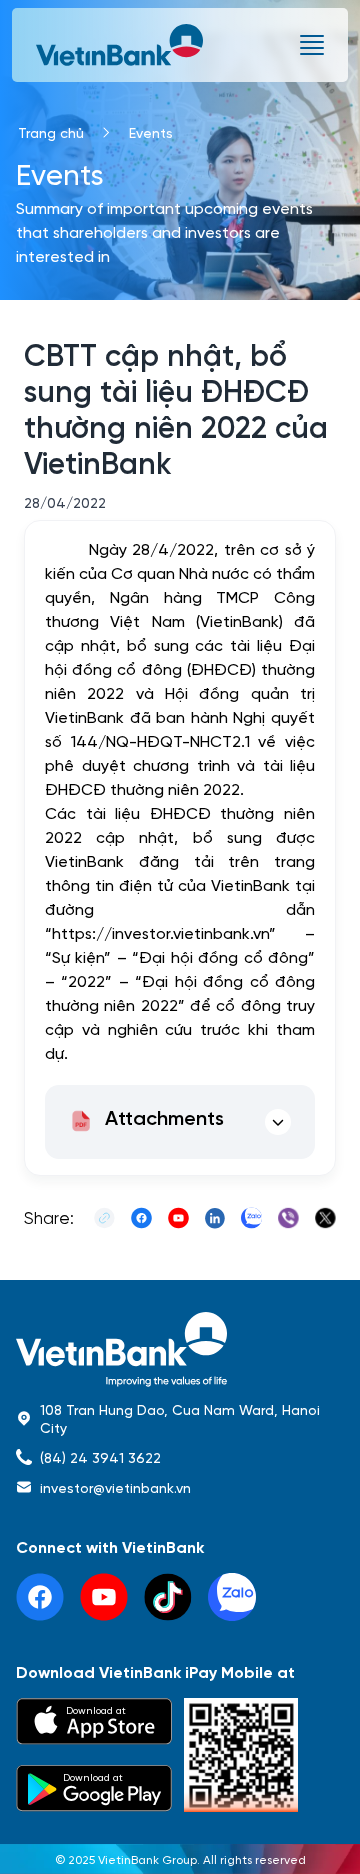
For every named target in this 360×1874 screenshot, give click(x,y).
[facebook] (40, 1597)
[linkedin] (232, 1597)
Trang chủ (51, 132)
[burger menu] (312, 45)
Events (151, 132)
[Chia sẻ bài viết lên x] (325, 1218)
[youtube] (104, 1597)
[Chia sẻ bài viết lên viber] (288, 1218)
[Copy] (104, 1218)
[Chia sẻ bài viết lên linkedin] (215, 1218)
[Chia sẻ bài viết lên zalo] (251, 1218)
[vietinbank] (121, 45)
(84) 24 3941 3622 (100, 1457)
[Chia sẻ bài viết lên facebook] (141, 1218)
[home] (180, 1349)
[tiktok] (168, 1597)
